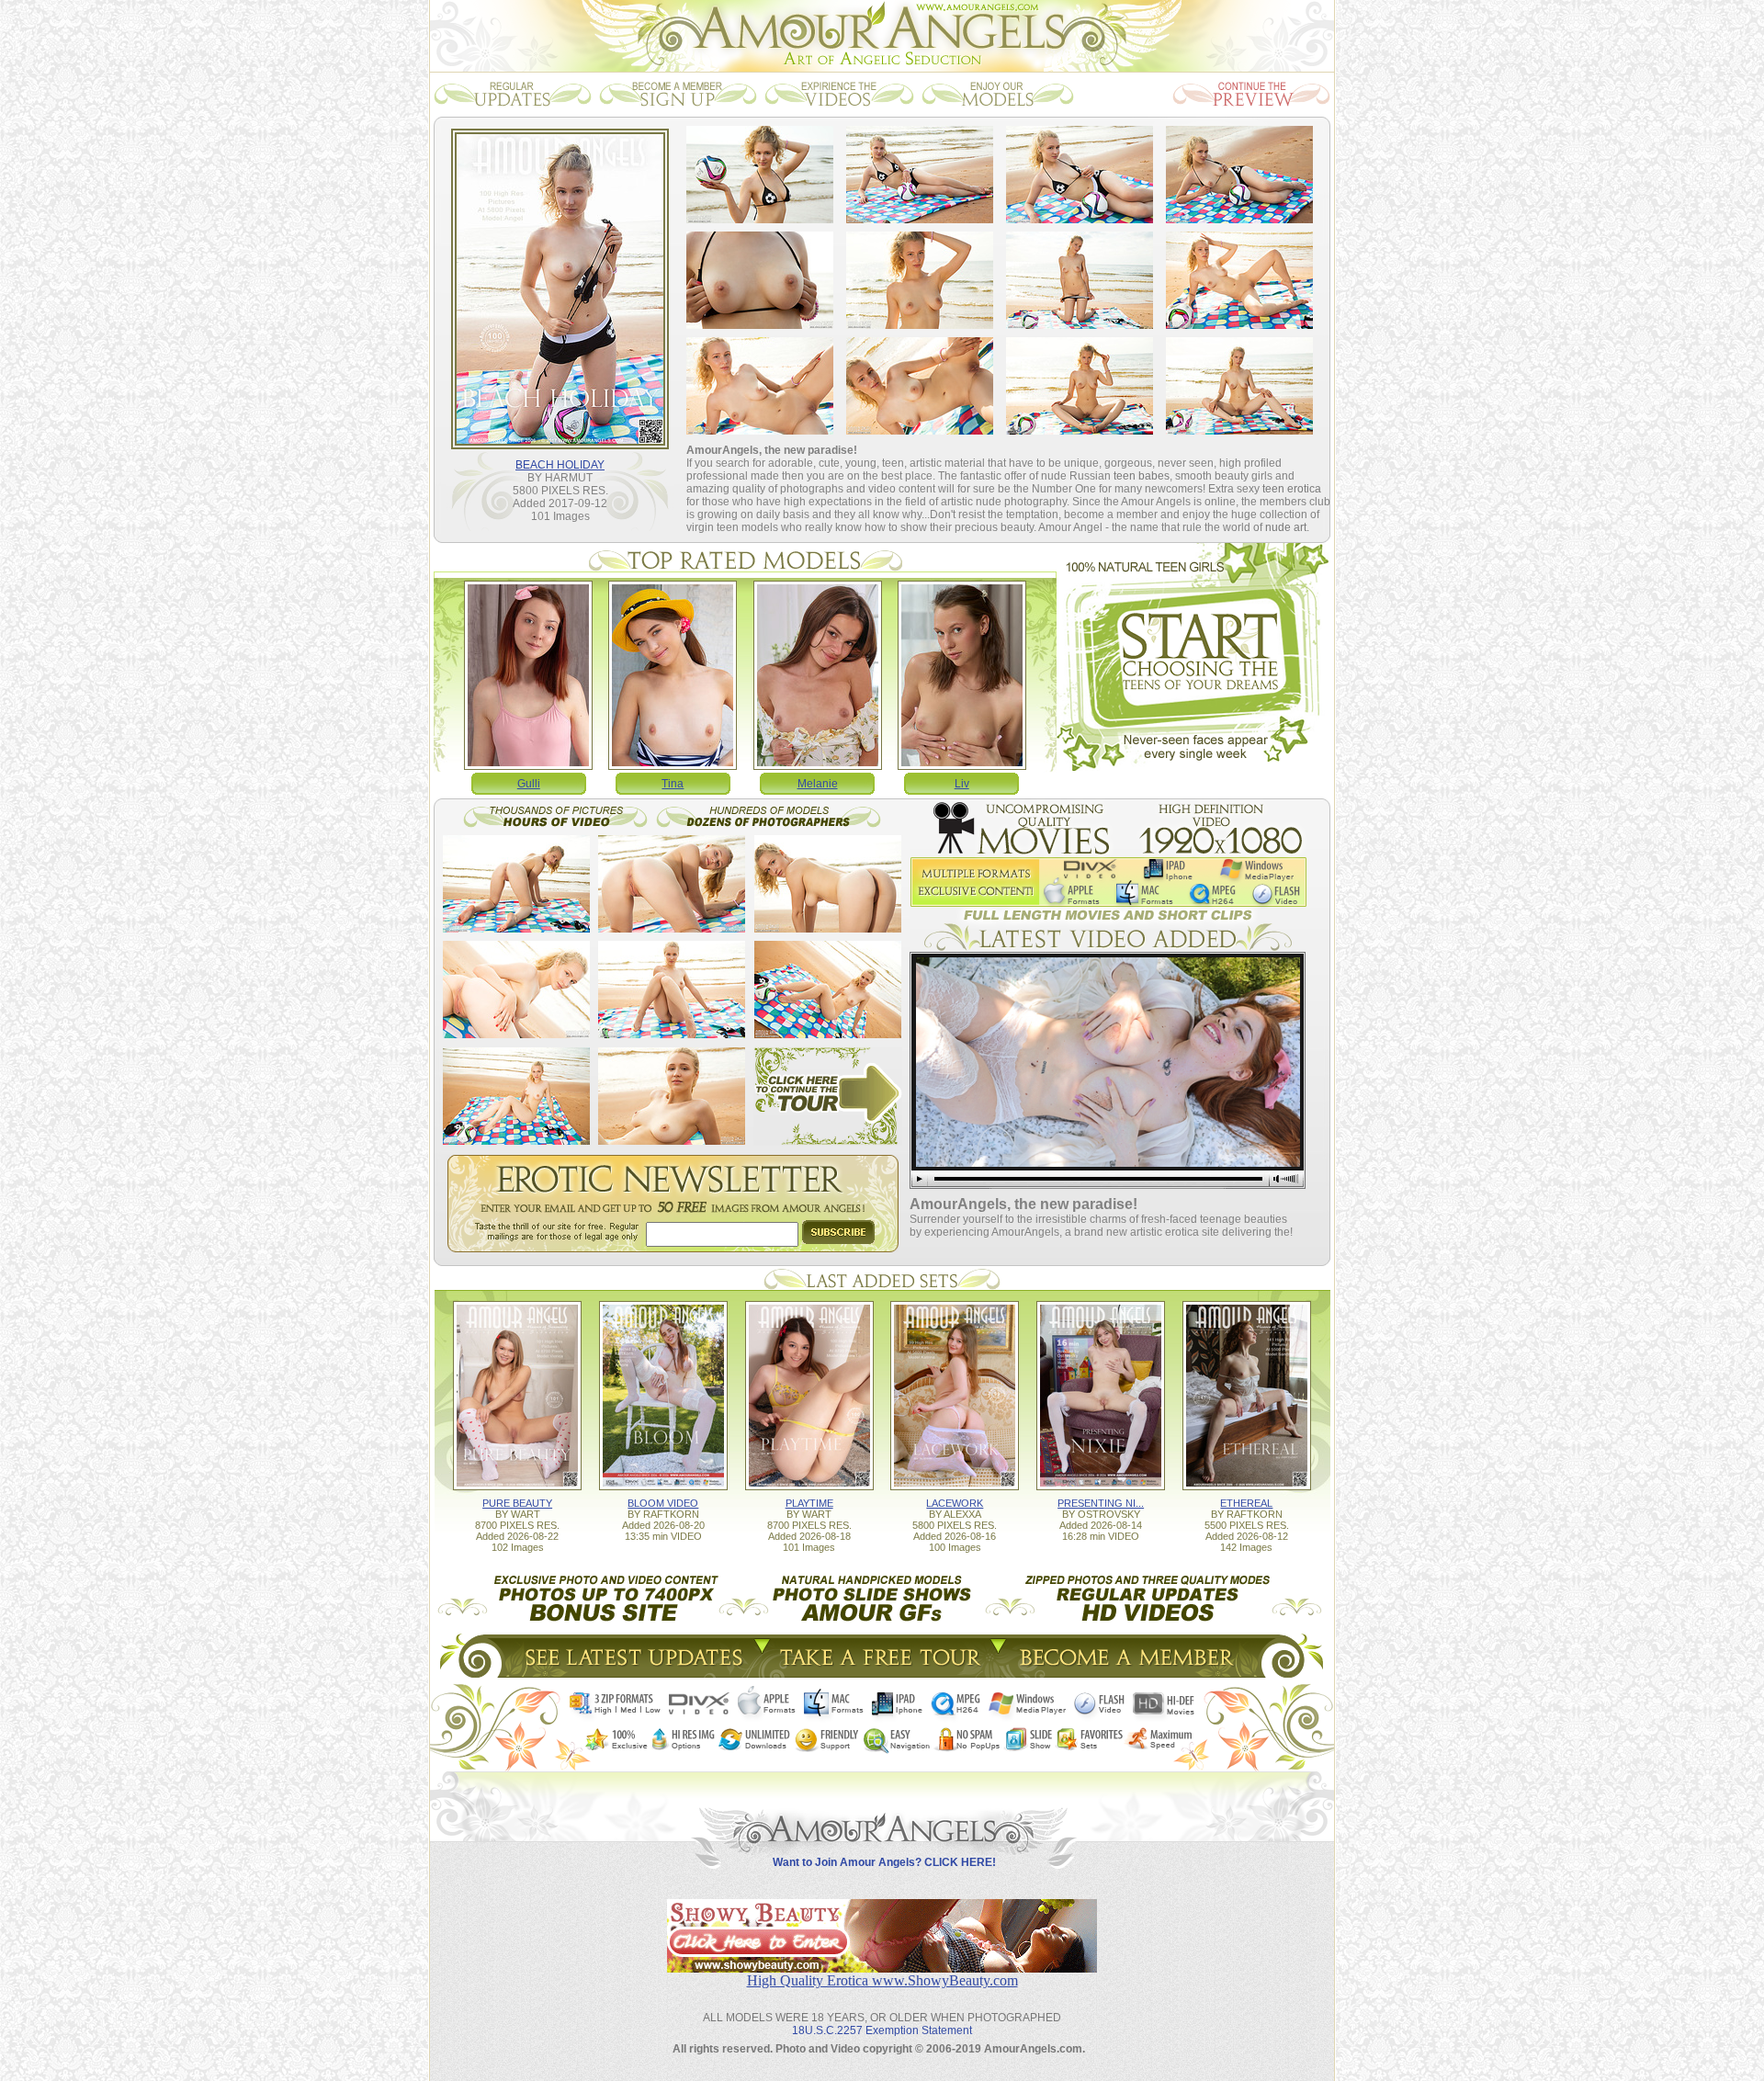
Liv (962, 784)
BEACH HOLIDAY (560, 465)
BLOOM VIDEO (663, 1503)
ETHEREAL (1246, 1503)
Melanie (818, 784)
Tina (673, 784)
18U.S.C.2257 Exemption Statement (882, 2030)
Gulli (529, 784)
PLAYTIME (809, 1503)
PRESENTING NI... (1101, 1503)
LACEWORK (955, 1503)
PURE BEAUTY (517, 1503)
